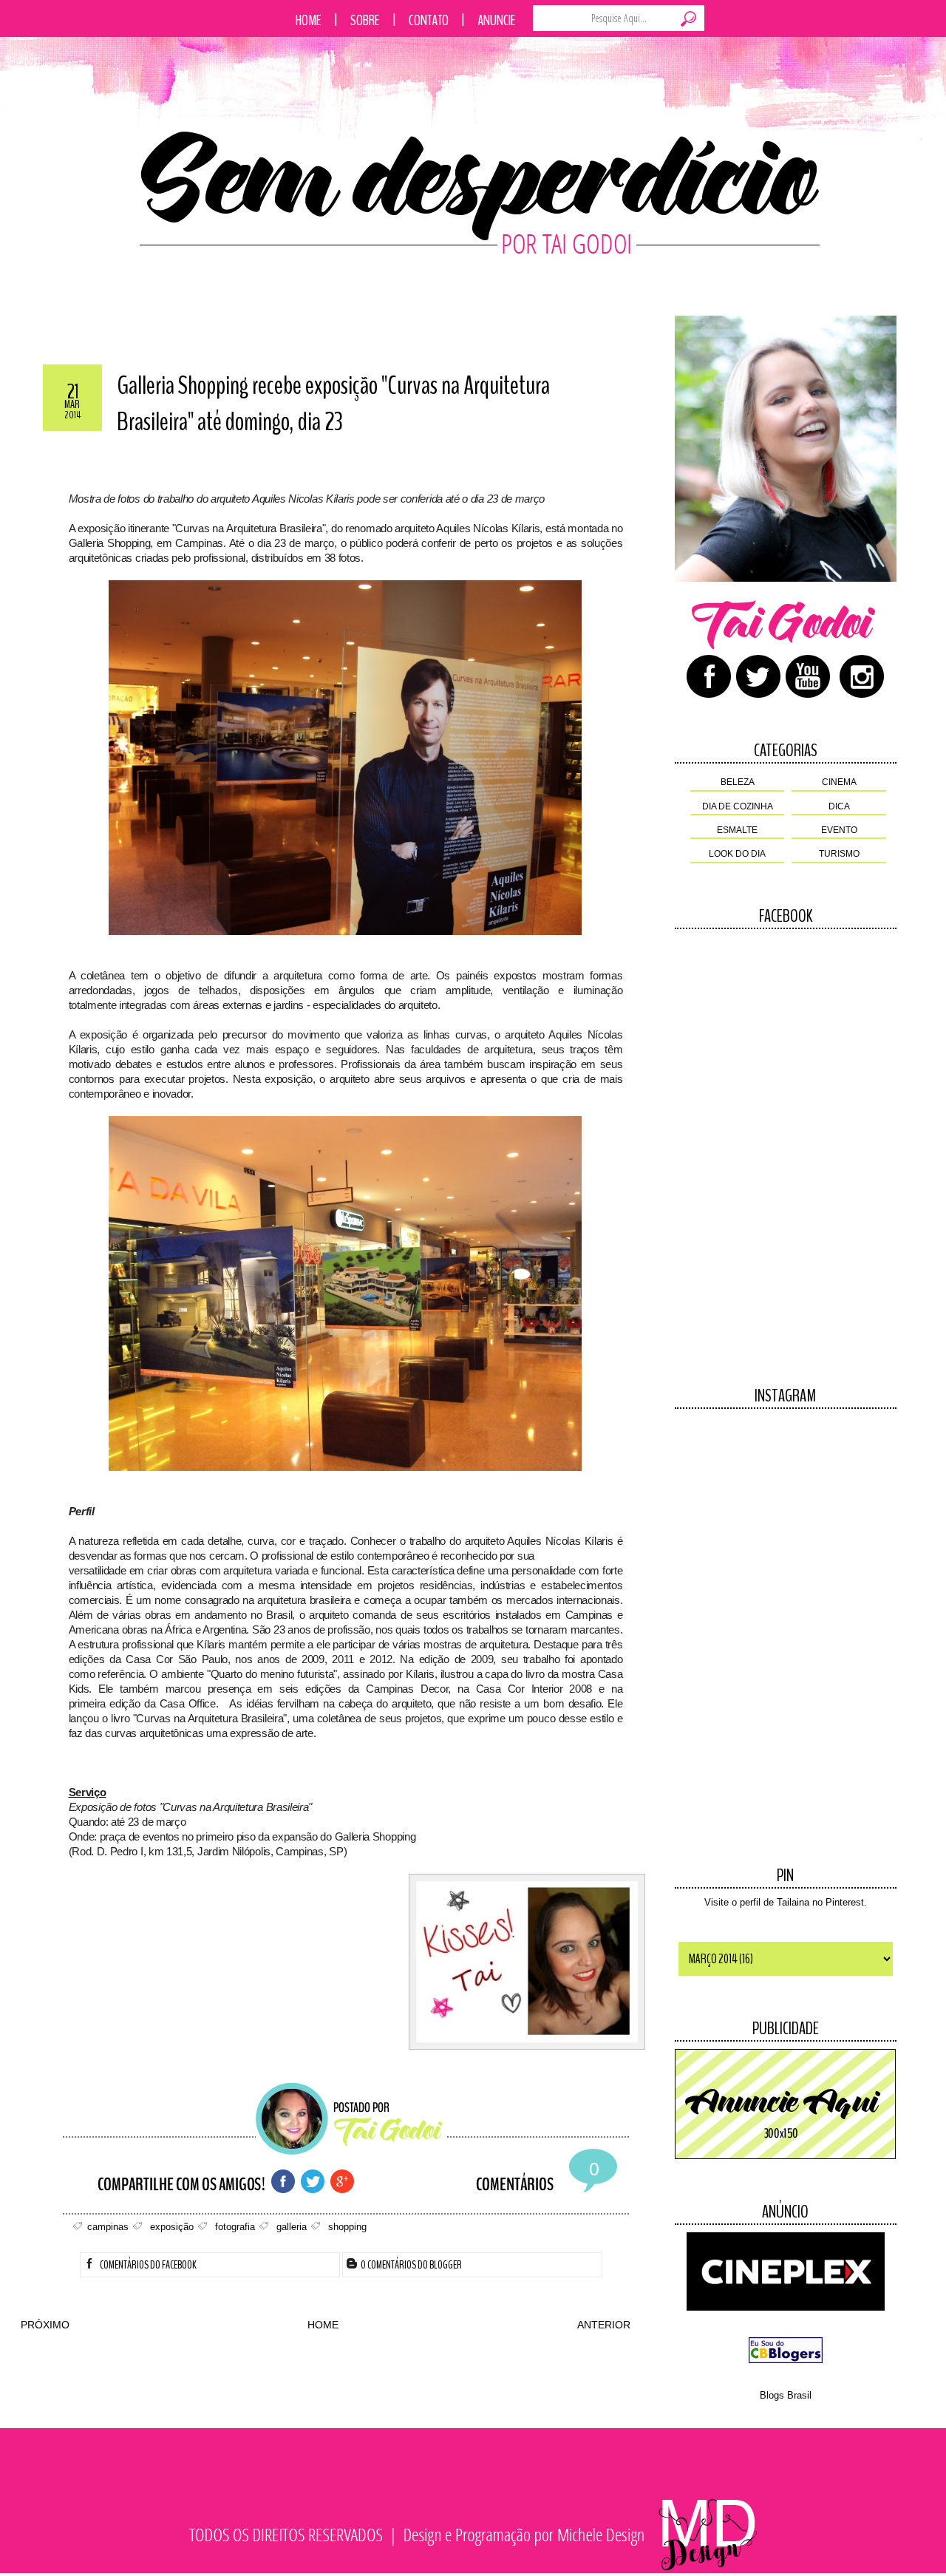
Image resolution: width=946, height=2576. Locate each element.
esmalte (737, 830)
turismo (839, 854)
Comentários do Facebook (147, 2265)
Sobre (365, 20)
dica (839, 806)
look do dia (737, 854)
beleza (738, 782)
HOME (323, 2325)
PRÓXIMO (45, 2325)
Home (309, 20)
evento (839, 830)
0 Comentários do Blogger (411, 2265)
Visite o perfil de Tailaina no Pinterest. (786, 1902)
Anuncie (497, 20)
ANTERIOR (604, 2325)
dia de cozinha (738, 806)
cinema (839, 782)
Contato (429, 20)
